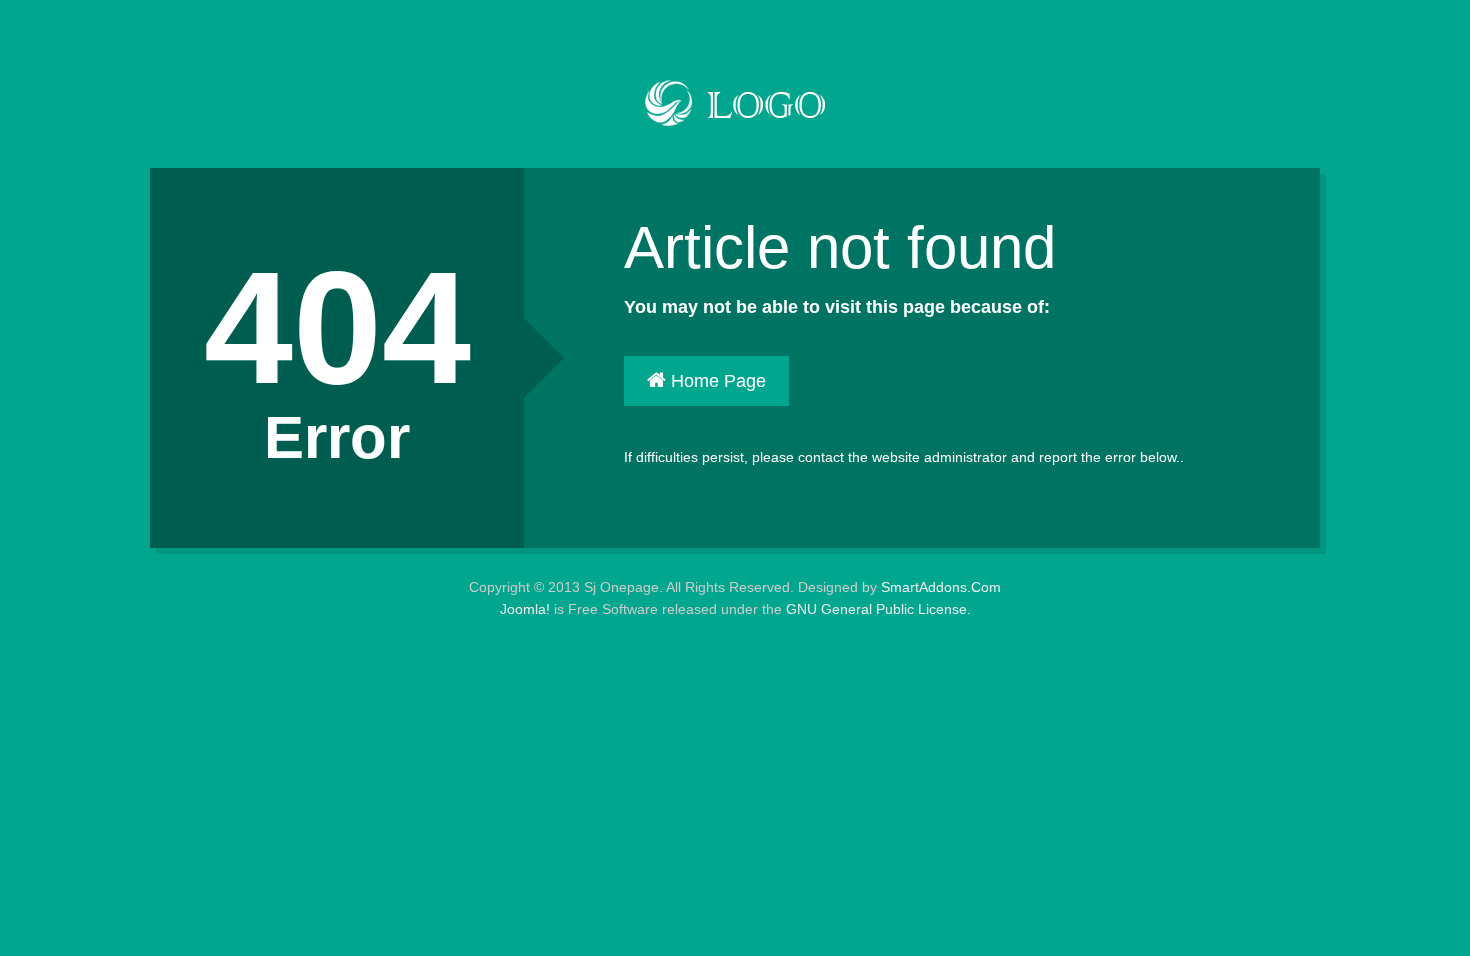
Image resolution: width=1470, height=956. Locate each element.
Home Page (716, 381)
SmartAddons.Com (941, 587)
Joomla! (525, 609)
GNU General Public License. (878, 609)
